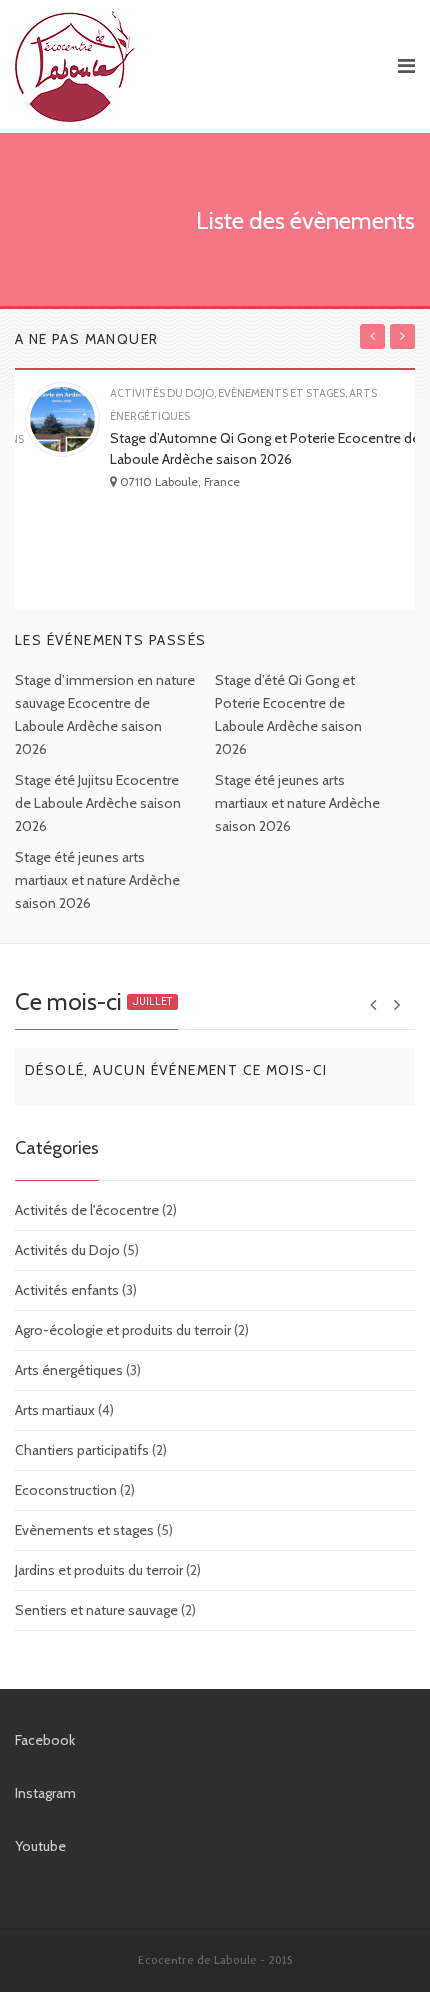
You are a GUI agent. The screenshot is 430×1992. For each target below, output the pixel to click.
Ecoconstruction (66, 1490)
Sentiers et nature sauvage (96, 1610)
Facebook (45, 1740)
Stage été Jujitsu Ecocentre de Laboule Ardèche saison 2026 (98, 803)
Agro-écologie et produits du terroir (123, 1330)
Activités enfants (67, 1290)
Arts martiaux (55, 1410)
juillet (152, 1001)
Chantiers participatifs (82, 1450)
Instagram (45, 1793)
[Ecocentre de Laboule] (195, 66)
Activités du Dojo (67, 1250)
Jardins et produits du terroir (99, 1570)
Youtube (40, 1846)
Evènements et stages (84, 1530)
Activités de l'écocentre (87, 1210)
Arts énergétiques (69, 1370)
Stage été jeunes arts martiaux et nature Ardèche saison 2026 (297, 803)
